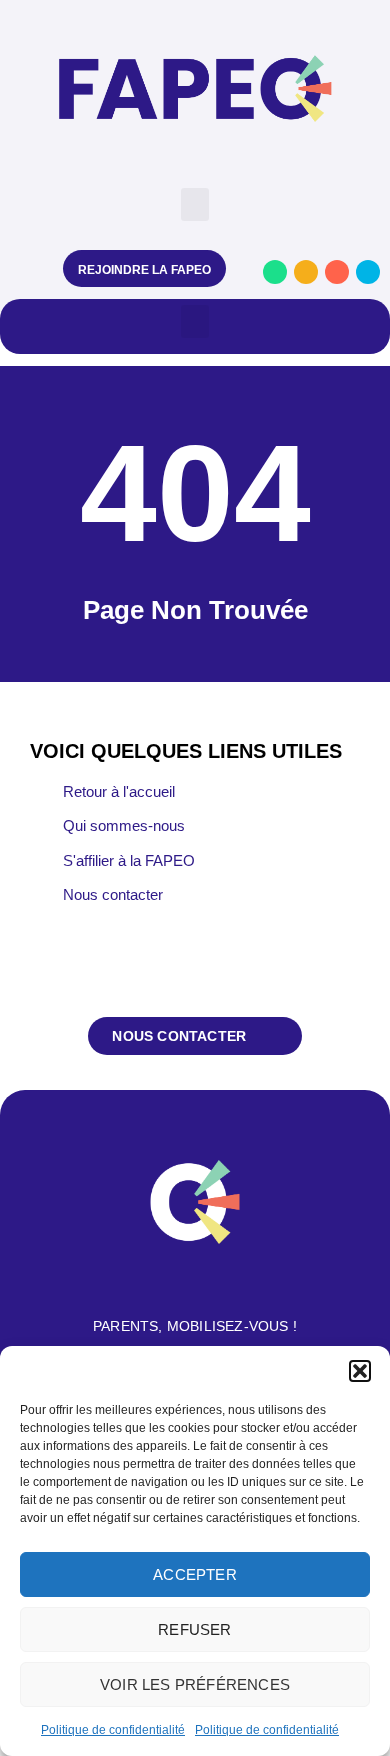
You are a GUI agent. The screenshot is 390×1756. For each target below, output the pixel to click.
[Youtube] (337, 272)
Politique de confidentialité (113, 1730)
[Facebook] (275, 272)
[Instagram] (306, 272)
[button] (360, 1371)
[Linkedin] (368, 272)
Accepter (195, 1574)
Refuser (194, 1629)
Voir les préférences (195, 1684)
